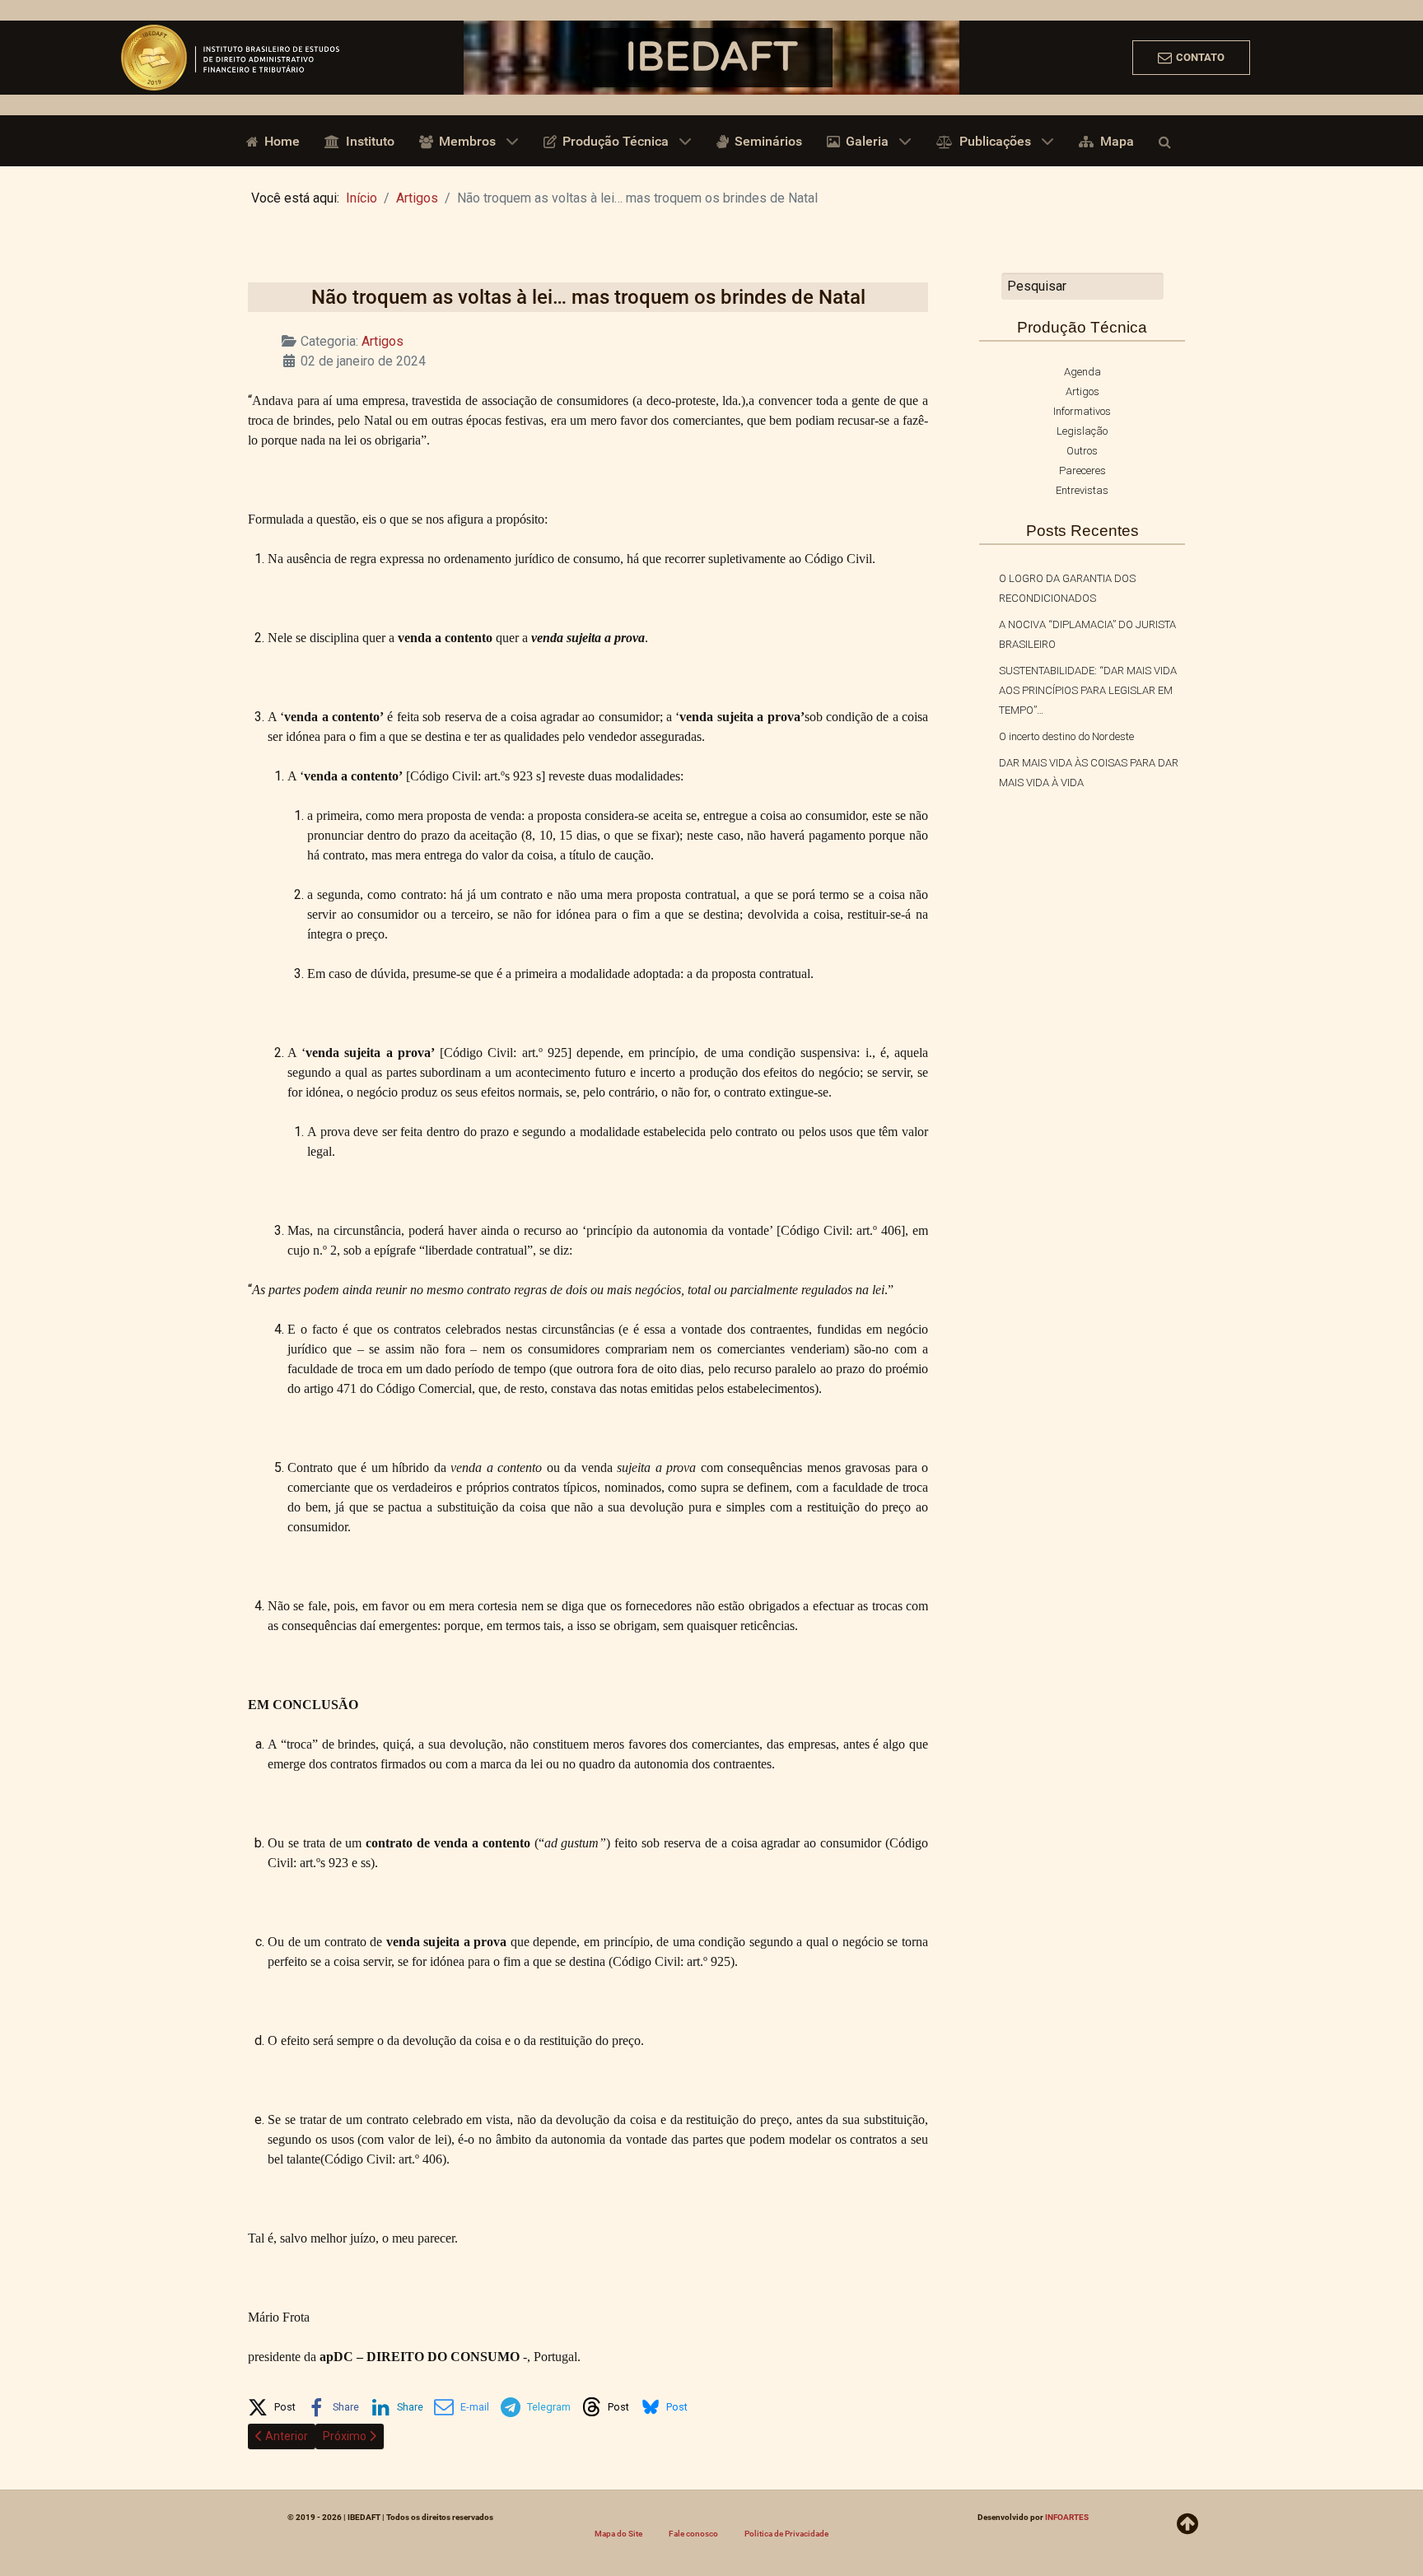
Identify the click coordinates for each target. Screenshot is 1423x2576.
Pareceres (1082, 470)
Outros (1082, 451)
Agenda (1082, 372)
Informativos (1082, 411)
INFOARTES (1067, 2517)
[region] (711, 58)
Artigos (383, 341)
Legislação (1082, 431)
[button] (272, 2404)
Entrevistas (1082, 490)
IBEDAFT (711, 58)
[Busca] (1168, 141)
